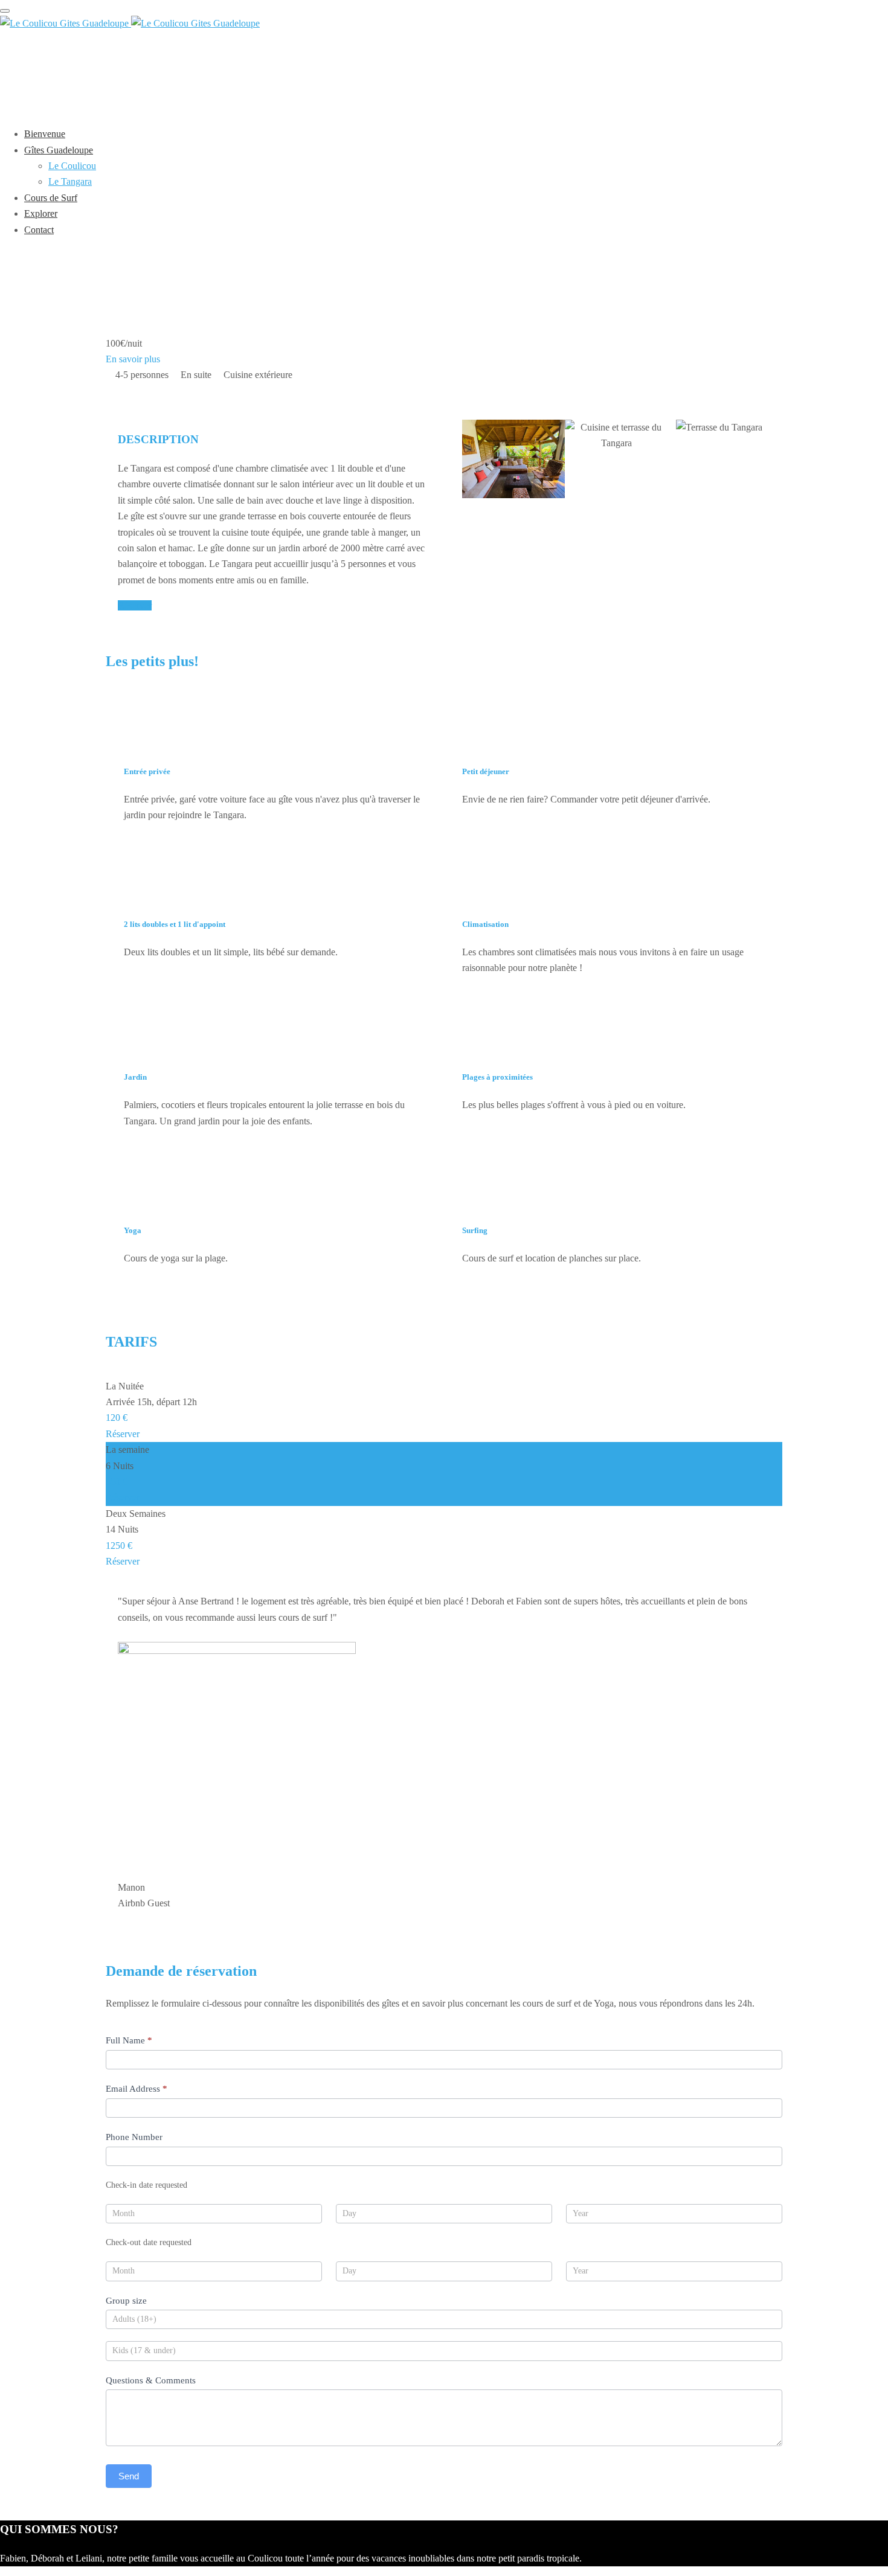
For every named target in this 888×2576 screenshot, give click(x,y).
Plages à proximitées (497, 1077)
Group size (126, 2301)
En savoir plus (133, 359)
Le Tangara (70, 181)
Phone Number (134, 2137)
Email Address (137, 2089)
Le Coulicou (72, 166)
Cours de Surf (51, 198)
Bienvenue (45, 134)
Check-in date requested (146, 2185)
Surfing (475, 1230)
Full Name (129, 2040)
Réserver (135, 605)
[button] (616, 511)
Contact (39, 230)
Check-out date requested (149, 2242)
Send (129, 2476)
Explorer (41, 213)
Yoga (133, 1230)
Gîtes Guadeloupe (59, 150)
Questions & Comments (151, 2380)
